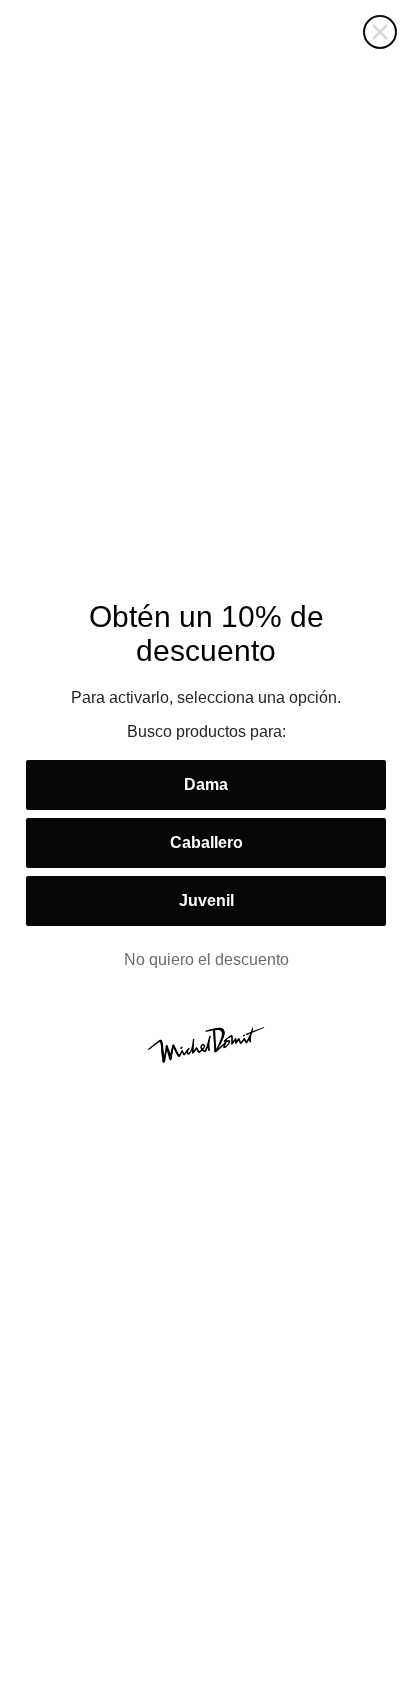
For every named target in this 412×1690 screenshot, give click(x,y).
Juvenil (206, 900)
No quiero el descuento (206, 959)
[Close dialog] (380, 32)
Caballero (206, 842)
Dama (206, 784)
